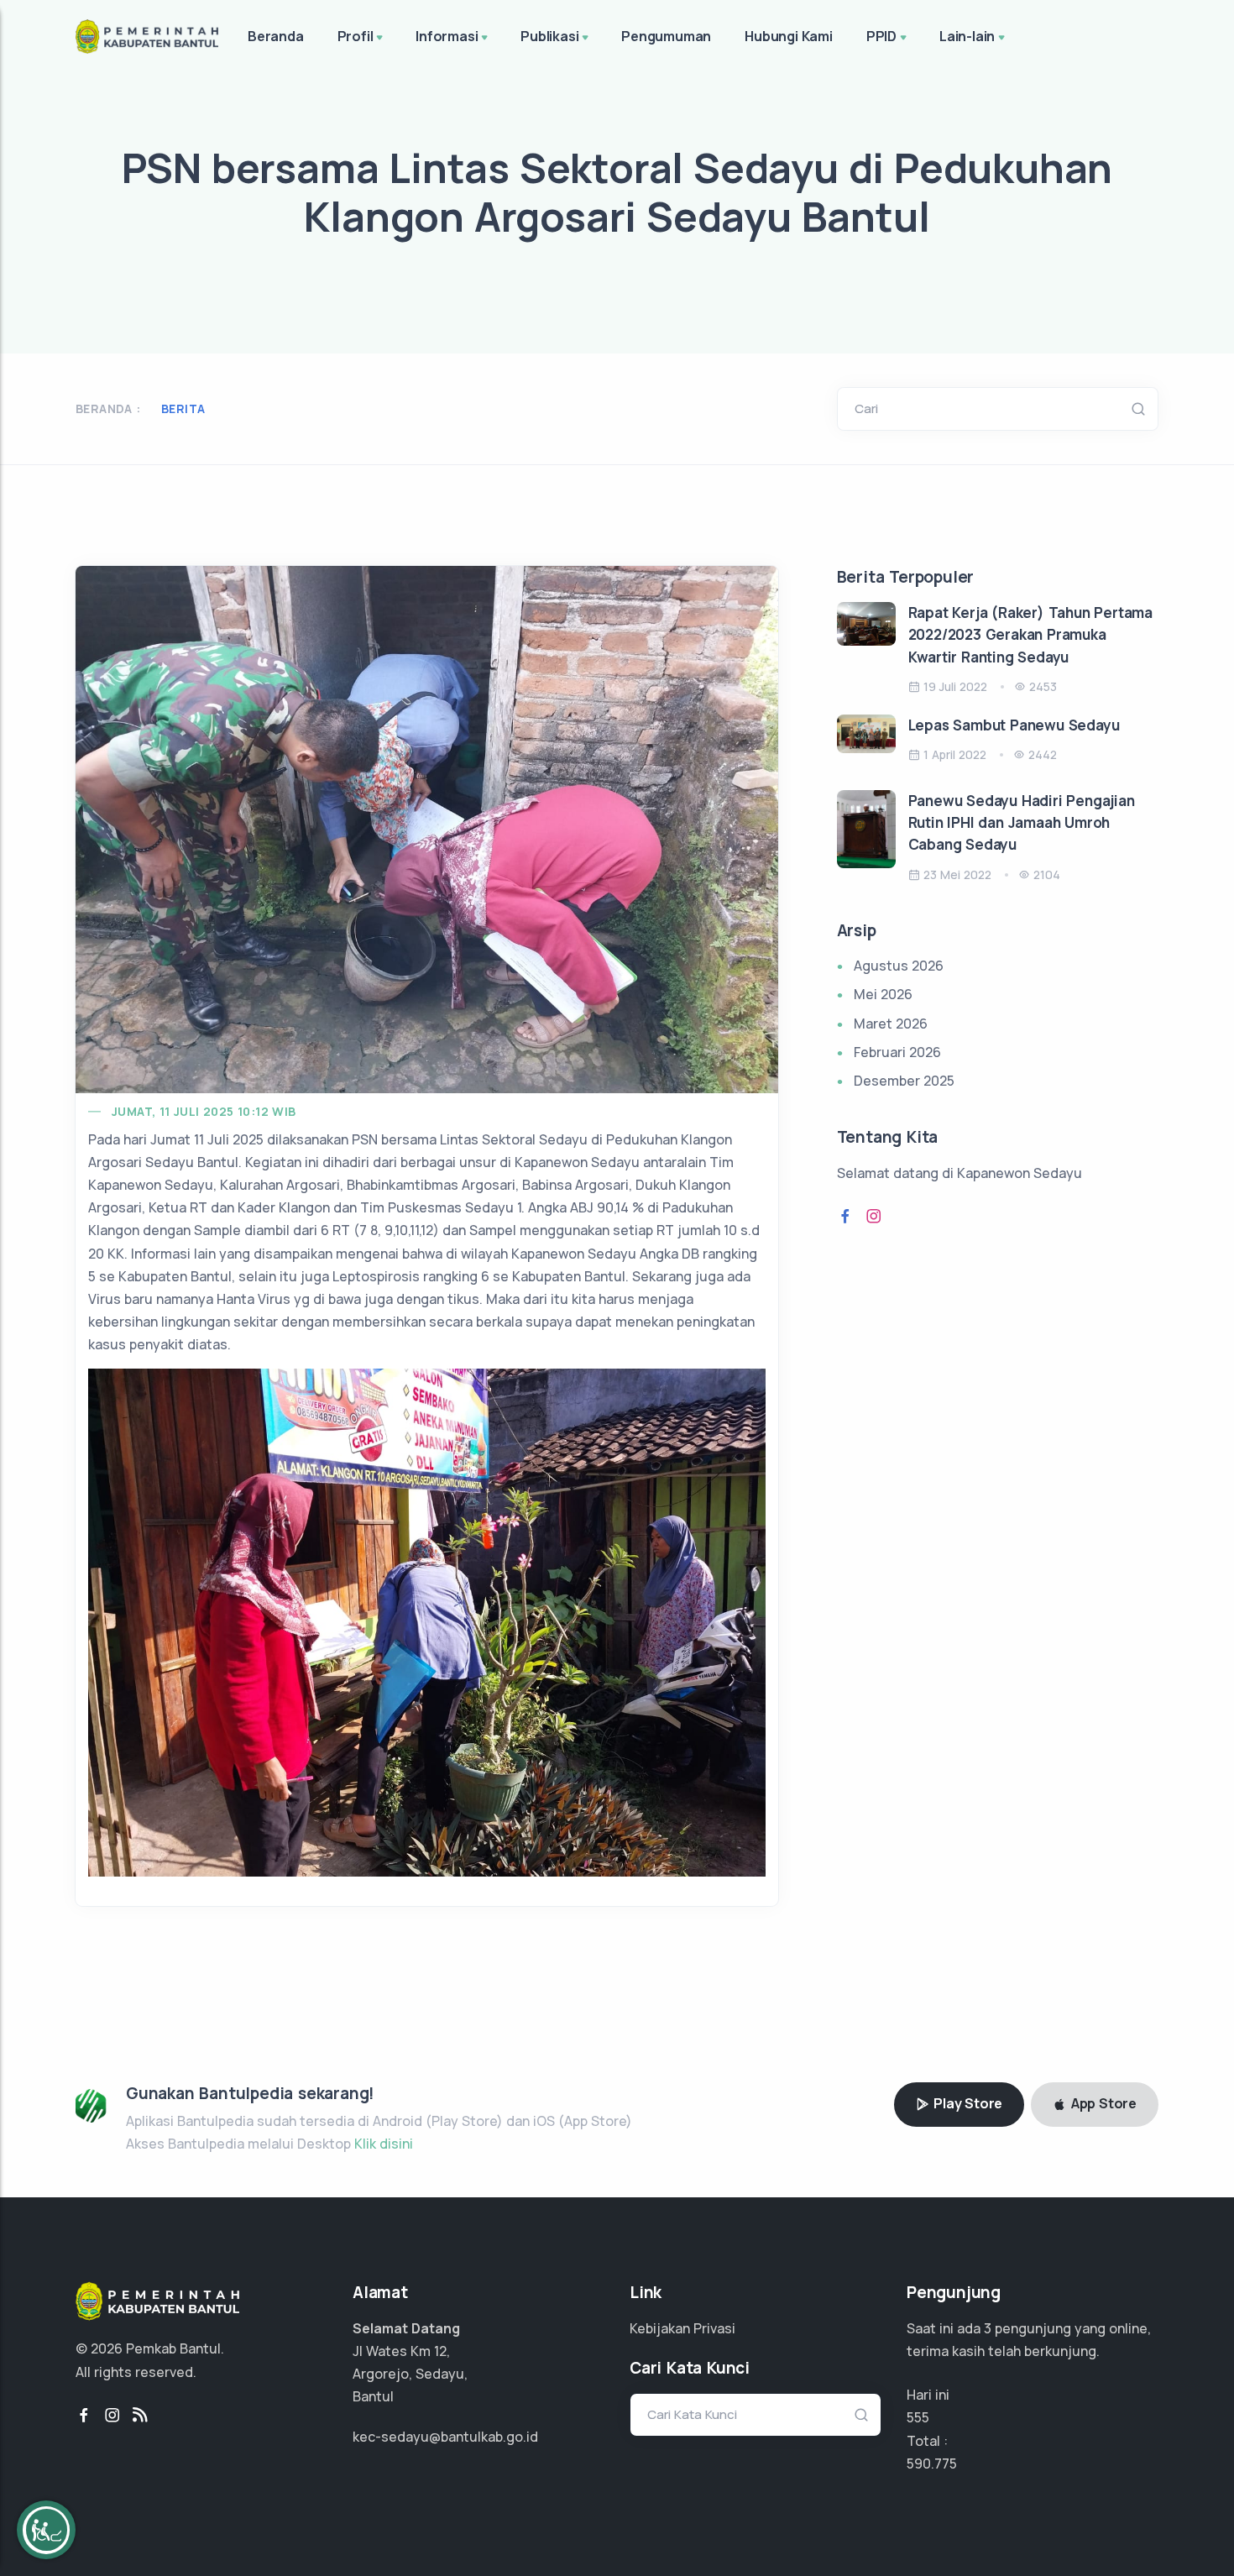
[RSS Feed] (140, 2416)
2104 (1047, 874)
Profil (356, 36)
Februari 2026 (897, 1052)
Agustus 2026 (899, 966)
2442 (1043, 754)
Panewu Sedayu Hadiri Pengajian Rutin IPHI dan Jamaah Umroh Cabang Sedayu (1022, 823)
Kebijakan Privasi (682, 2328)
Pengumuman (666, 36)
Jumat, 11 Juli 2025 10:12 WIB (204, 1111)
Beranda (276, 36)
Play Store (966, 2103)
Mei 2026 (883, 994)
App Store (1102, 2103)
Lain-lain (967, 36)
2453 (1043, 686)
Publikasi (549, 36)
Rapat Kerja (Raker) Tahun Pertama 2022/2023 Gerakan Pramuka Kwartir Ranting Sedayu (1030, 635)
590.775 (932, 2463)
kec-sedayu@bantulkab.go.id (445, 2437)
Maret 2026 (891, 1024)
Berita (183, 408)
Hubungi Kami (789, 36)
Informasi (447, 36)
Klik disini (384, 2144)
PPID (881, 36)
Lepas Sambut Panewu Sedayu (1014, 725)
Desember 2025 (904, 1081)
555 (918, 2417)
